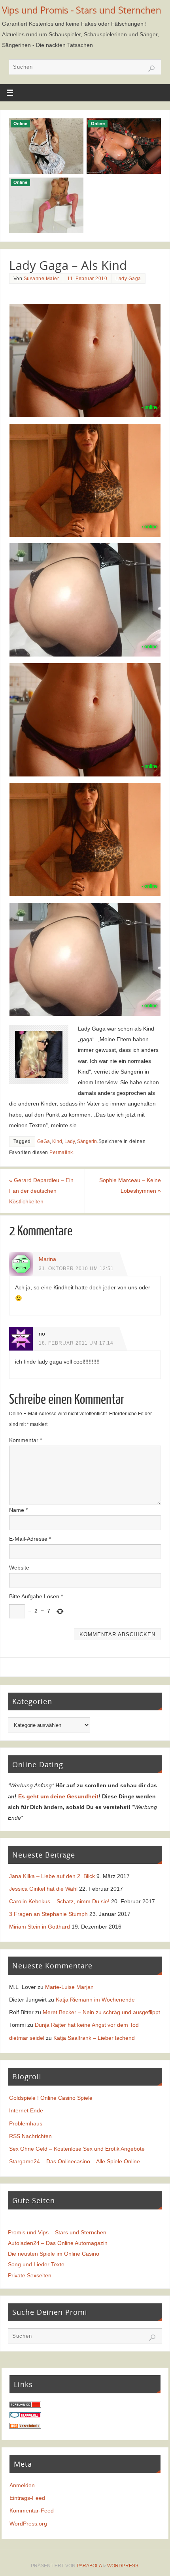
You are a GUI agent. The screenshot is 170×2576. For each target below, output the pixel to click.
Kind (57, 1141)
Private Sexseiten (30, 2275)
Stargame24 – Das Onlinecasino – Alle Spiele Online (75, 2161)
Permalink (61, 1152)
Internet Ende (26, 2110)
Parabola (89, 2566)
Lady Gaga (128, 279)
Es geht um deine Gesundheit (58, 1796)
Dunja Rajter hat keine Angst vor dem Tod (87, 2025)
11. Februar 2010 (87, 279)
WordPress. (123, 2566)
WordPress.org (28, 2524)
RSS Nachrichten (30, 2136)
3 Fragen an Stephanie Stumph (48, 1914)
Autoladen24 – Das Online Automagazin (58, 2243)
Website (19, 1568)
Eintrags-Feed (27, 2498)
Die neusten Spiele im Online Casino (54, 2254)
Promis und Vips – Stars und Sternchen (57, 2232)
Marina (47, 1259)
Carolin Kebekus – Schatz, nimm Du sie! (59, 1901)
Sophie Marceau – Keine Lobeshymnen (130, 1185)
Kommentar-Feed (32, 2511)
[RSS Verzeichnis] (25, 2427)
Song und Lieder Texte (36, 2264)
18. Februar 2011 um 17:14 (76, 1343)
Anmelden (22, 2485)
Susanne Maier (42, 279)
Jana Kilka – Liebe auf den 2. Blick (52, 1876)
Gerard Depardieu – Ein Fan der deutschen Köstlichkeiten (41, 1191)
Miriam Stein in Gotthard (40, 1927)
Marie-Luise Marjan (69, 1987)
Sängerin (87, 1141)
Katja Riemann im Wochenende (95, 2000)
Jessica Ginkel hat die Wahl (43, 1889)
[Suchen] (151, 69)
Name (18, 1510)
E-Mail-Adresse (30, 1539)
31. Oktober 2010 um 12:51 (76, 1268)
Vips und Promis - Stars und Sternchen (82, 10)
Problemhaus (26, 2123)
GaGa (43, 1141)
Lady (70, 1141)
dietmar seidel (27, 2038)
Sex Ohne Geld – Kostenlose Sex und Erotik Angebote (77, 2149)
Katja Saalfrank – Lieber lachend (94, 2038)
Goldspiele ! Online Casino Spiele (51, 2098)
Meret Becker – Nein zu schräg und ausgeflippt (101, 2012)
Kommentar (25, 1440)
